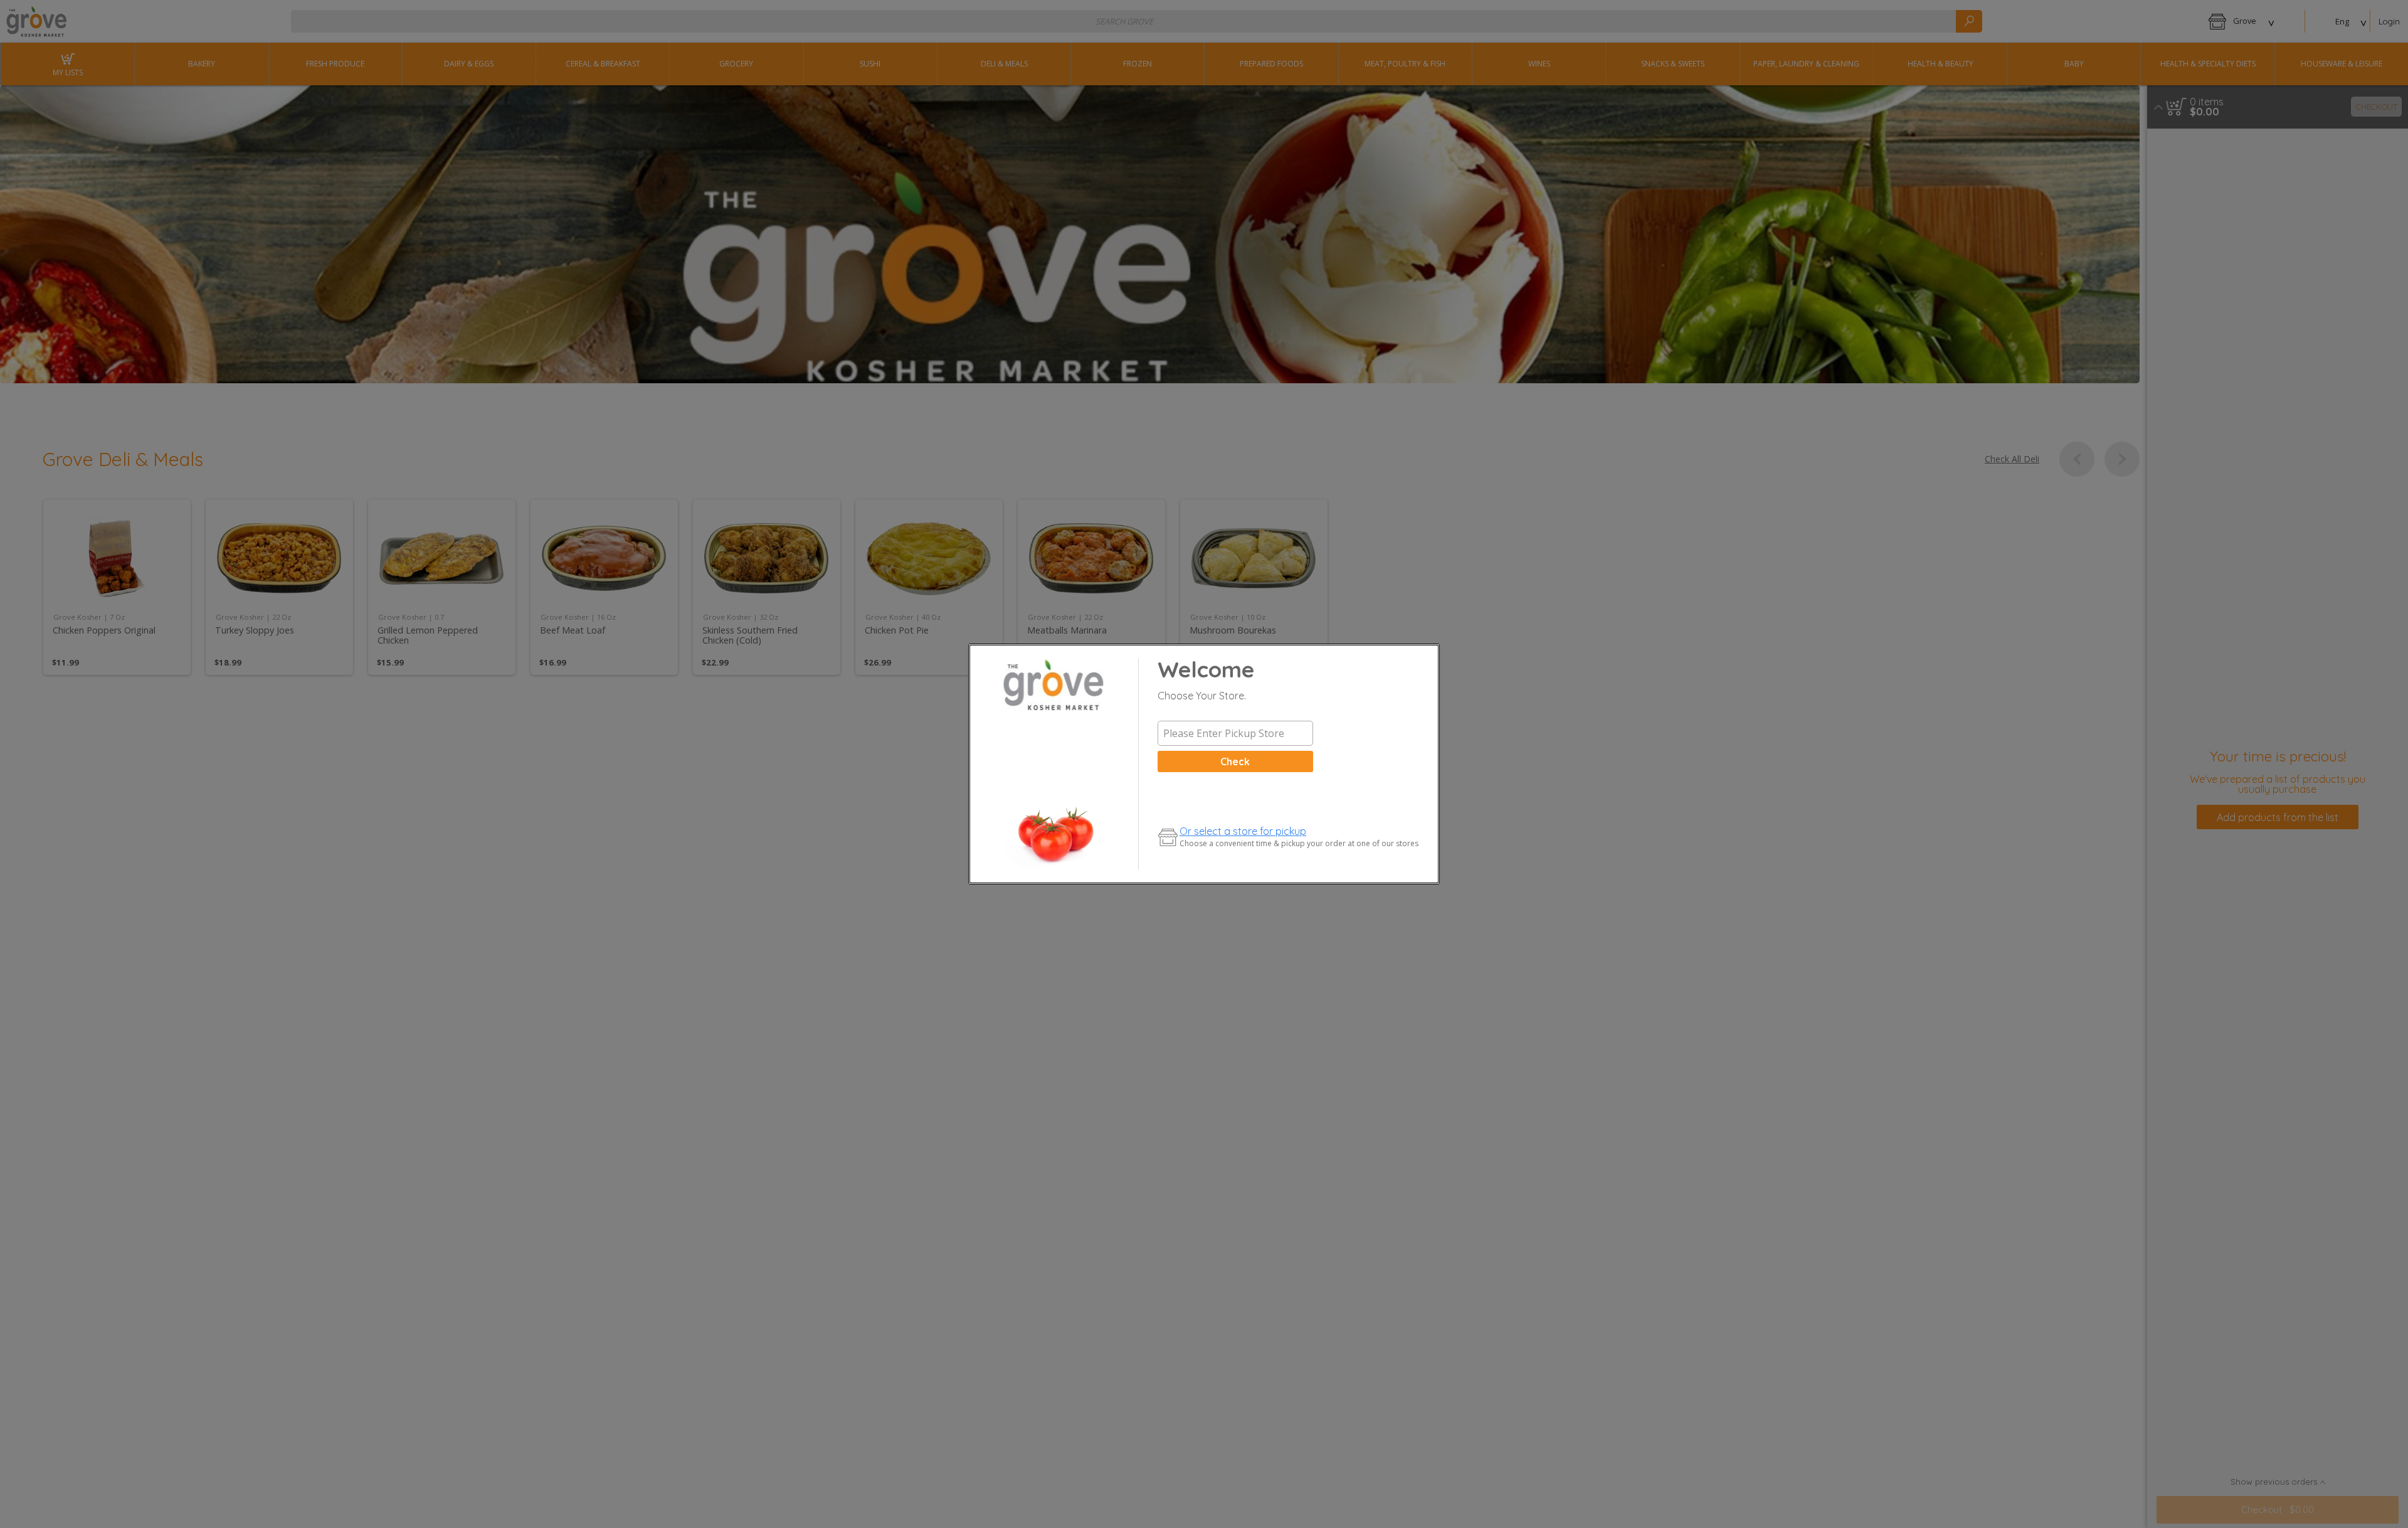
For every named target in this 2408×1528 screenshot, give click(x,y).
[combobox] (1235, 733)
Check (1235, 761)
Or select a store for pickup (1243, 831)
